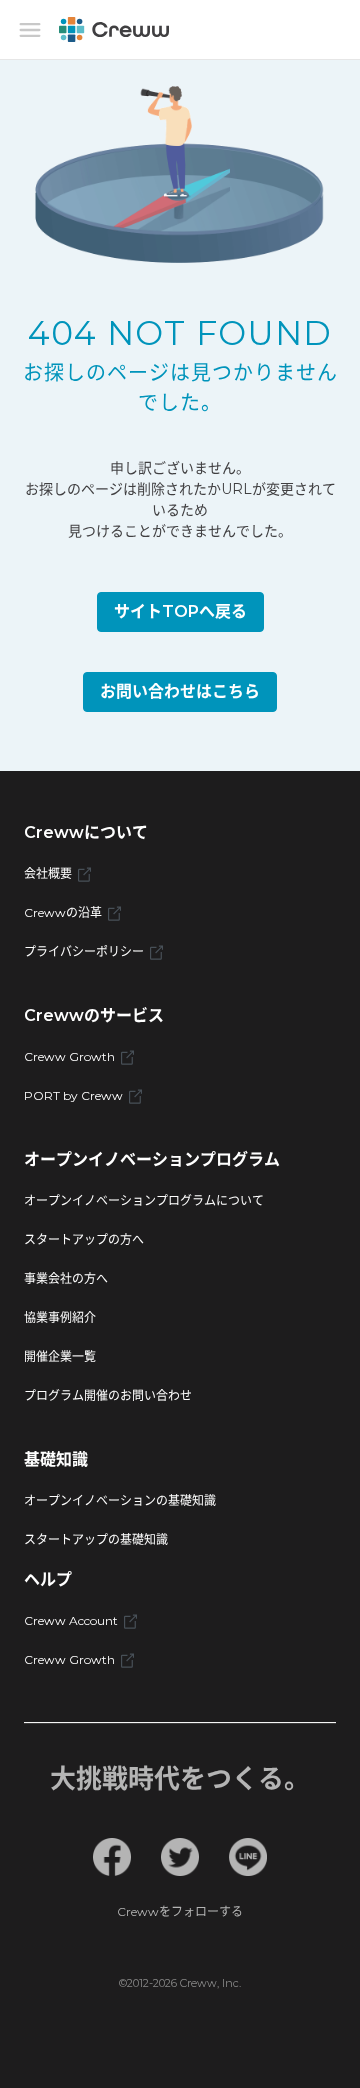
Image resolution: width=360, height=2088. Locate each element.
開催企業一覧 (60, 1356)
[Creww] (114, 29)
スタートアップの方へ (84, 1239)
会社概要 (48, 873)
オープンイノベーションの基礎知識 (120, 1500)
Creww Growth (69, 1056)
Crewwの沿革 (63, 912)
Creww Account (71, 1620)
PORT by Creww (73, 1095)
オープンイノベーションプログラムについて (144, 1200)
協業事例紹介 (60, 1317)
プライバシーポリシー (84, 951)
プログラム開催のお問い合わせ (108, 1395)
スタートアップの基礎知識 (96, 1539)
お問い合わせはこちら (180, 691)
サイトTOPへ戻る (180, 611)
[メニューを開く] (30, 30)
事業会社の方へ (66, 1278)
